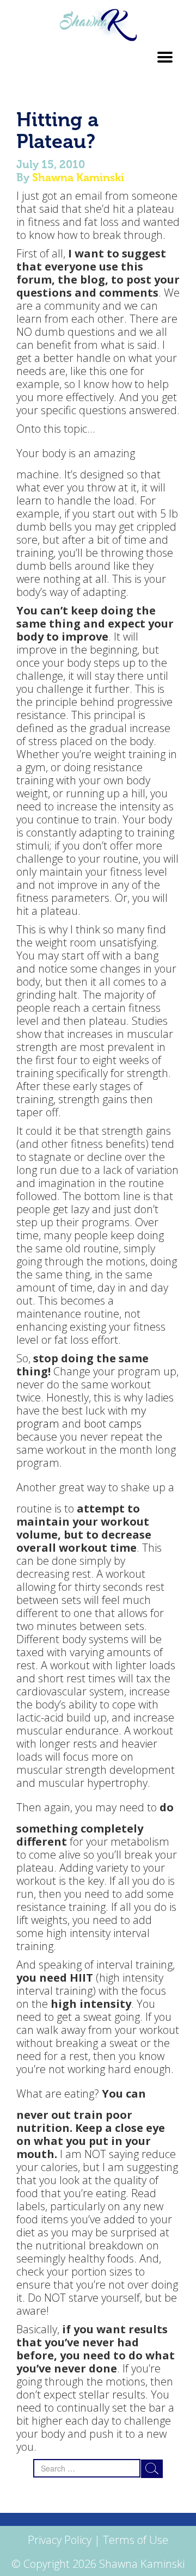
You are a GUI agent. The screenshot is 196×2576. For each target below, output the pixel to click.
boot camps (113, 1424)
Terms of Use (136, 2540)
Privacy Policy (60, 2540)
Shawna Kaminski (78, 177)
